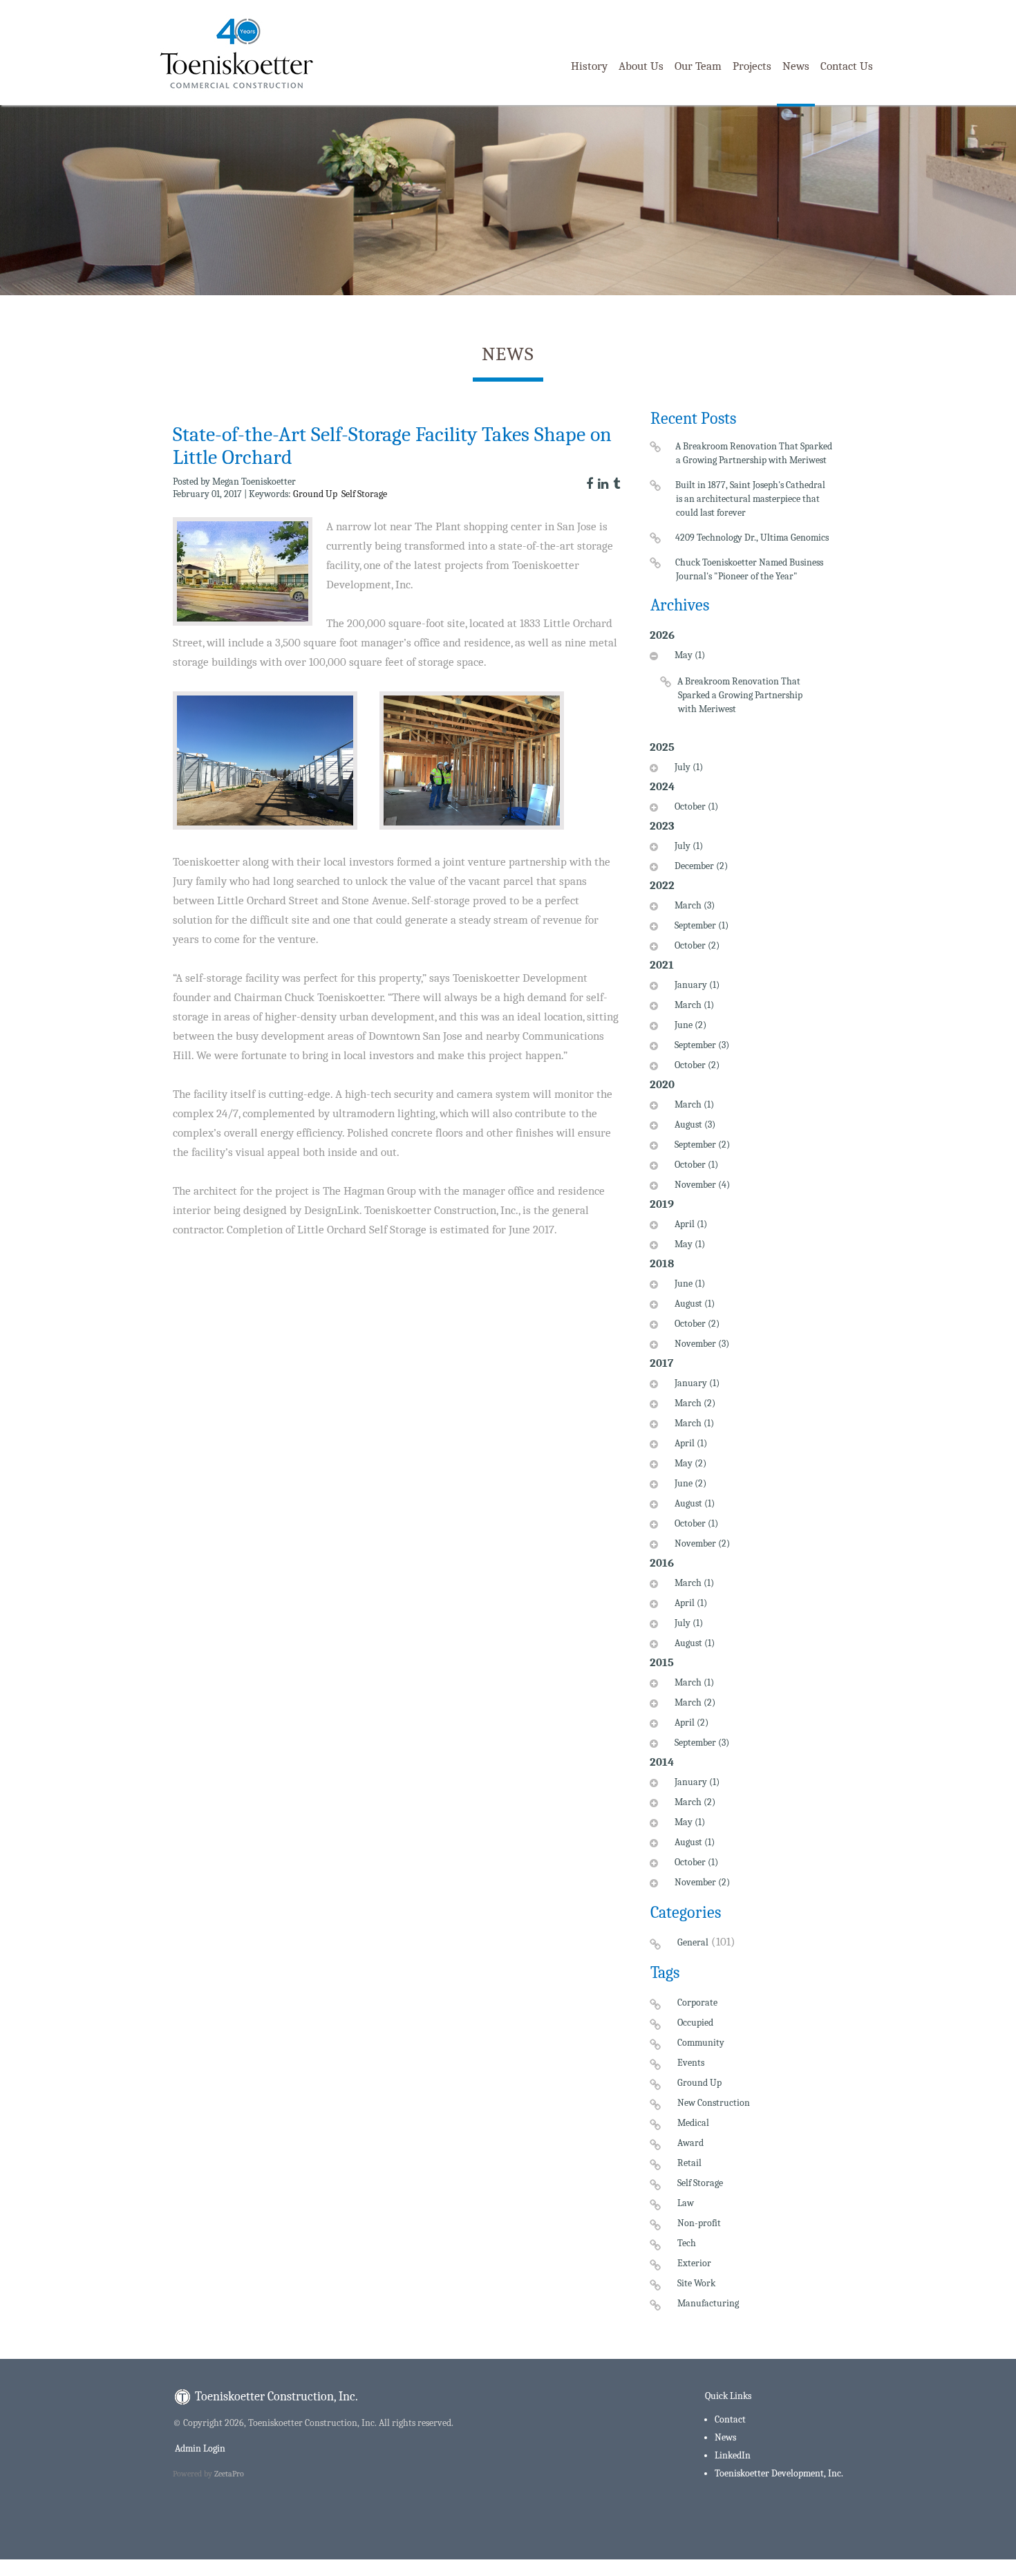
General (693, 1942)
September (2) (702, 1145)
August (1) (695, 1304)
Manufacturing (708, 2303)
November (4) (702, 1185)
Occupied (695, 2023)
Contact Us (847, 66)
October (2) (697, 945)
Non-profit (699, 2223)
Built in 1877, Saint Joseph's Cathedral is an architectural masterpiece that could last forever (751, 499)
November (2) (702, 1543)
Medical (693, 2123)
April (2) (692, 1723)
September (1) (702, 925)
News (796, 66)
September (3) (702, 1045)
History (589, 66)
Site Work (696, 2283)
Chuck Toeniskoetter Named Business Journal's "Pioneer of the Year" (750, 569)
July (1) (689, 767)
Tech (687, 2243)
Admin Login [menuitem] (199, 2448)
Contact (730, 2419)
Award (690, 2143)
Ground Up (315, 494)
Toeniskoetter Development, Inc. (779, 2473)
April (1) (691, 1224)
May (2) (690, 1463)
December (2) (701, 866)
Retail (689, 2163)
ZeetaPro (229, 2474)
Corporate (697, 2003)
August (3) (695, 1124)
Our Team (698, 66)
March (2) (695, 1403)
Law (686, 2203)
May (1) (690, 655)
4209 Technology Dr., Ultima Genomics (752, 538)
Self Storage (364, 494)
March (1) (694, 1005)
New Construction (714, 2103)
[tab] (742, 691)
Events (691, 2063)
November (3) (702, 1344)
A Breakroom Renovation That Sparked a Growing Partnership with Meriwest (754, 453)
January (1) (697, 985)
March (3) (695, 905)
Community (701, 2043)
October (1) (696, 806)
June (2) (690, 1025)
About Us (641, 66)
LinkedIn (733, 2455)
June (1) (690, 1284)
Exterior (694, 2263)
